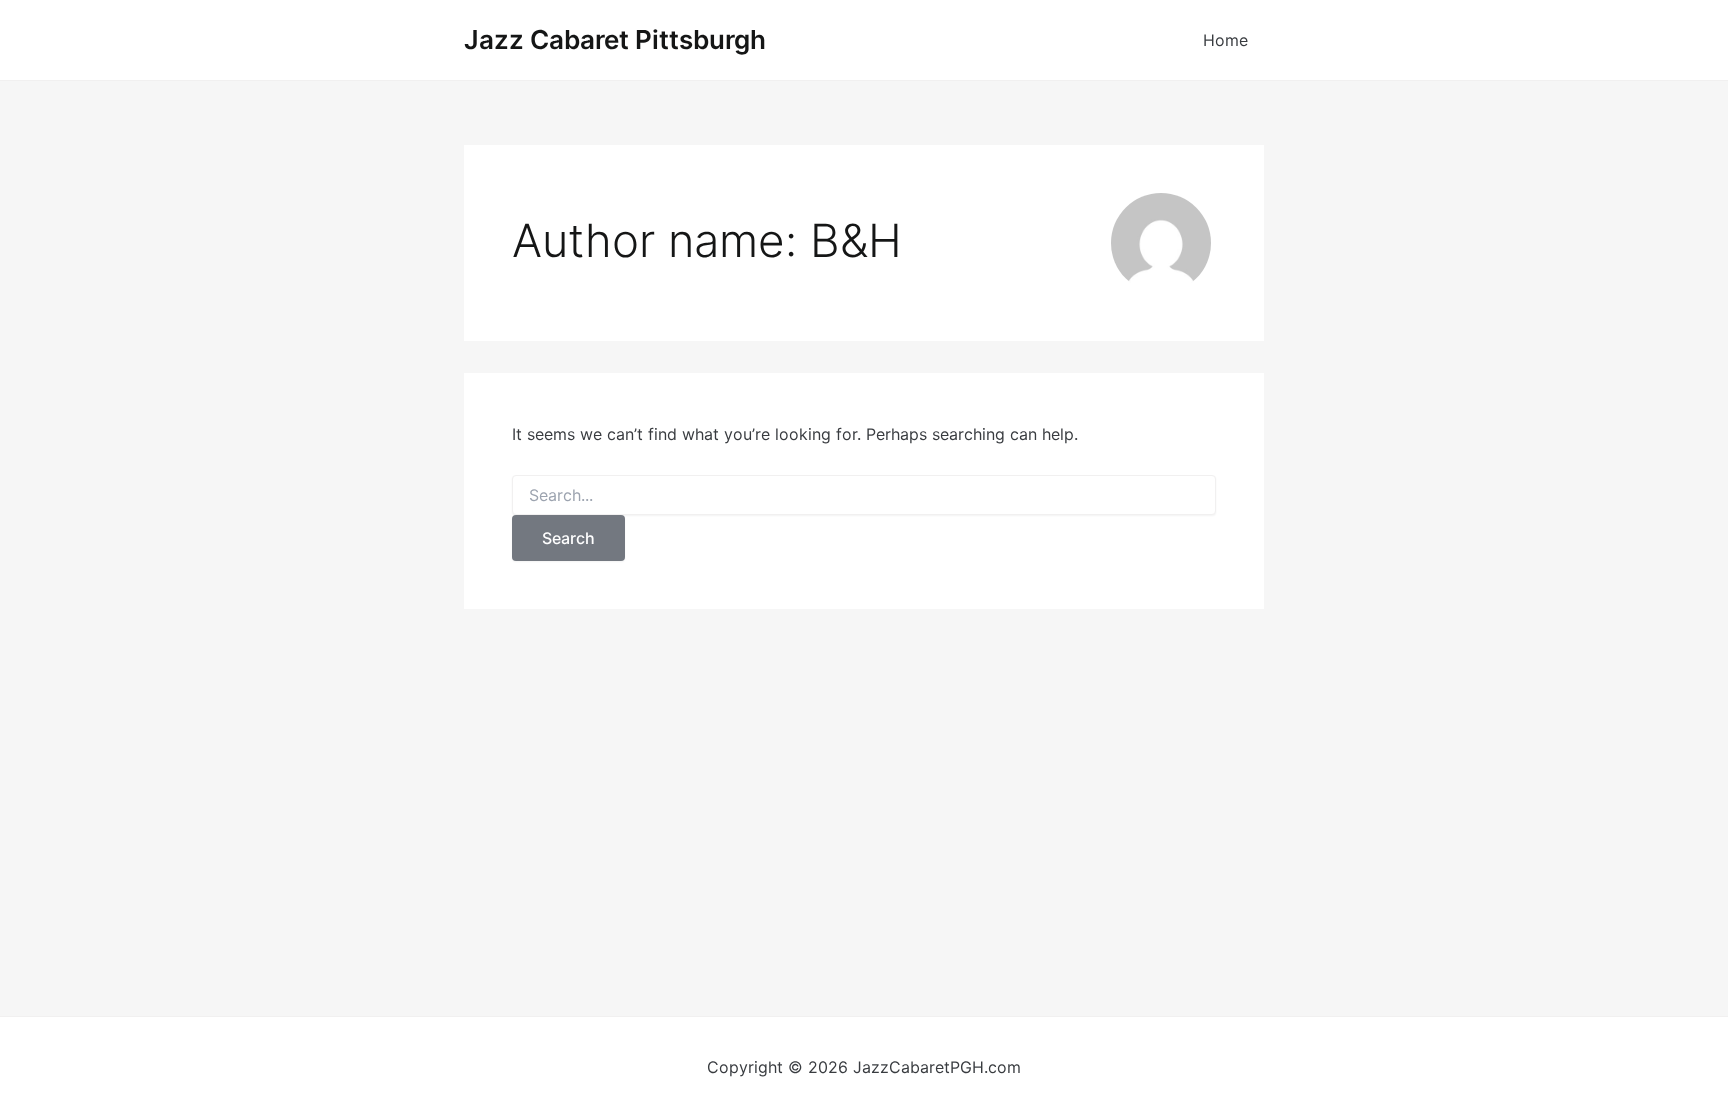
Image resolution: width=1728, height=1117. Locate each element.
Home (1225, 40)
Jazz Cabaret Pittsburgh (615, 39)
